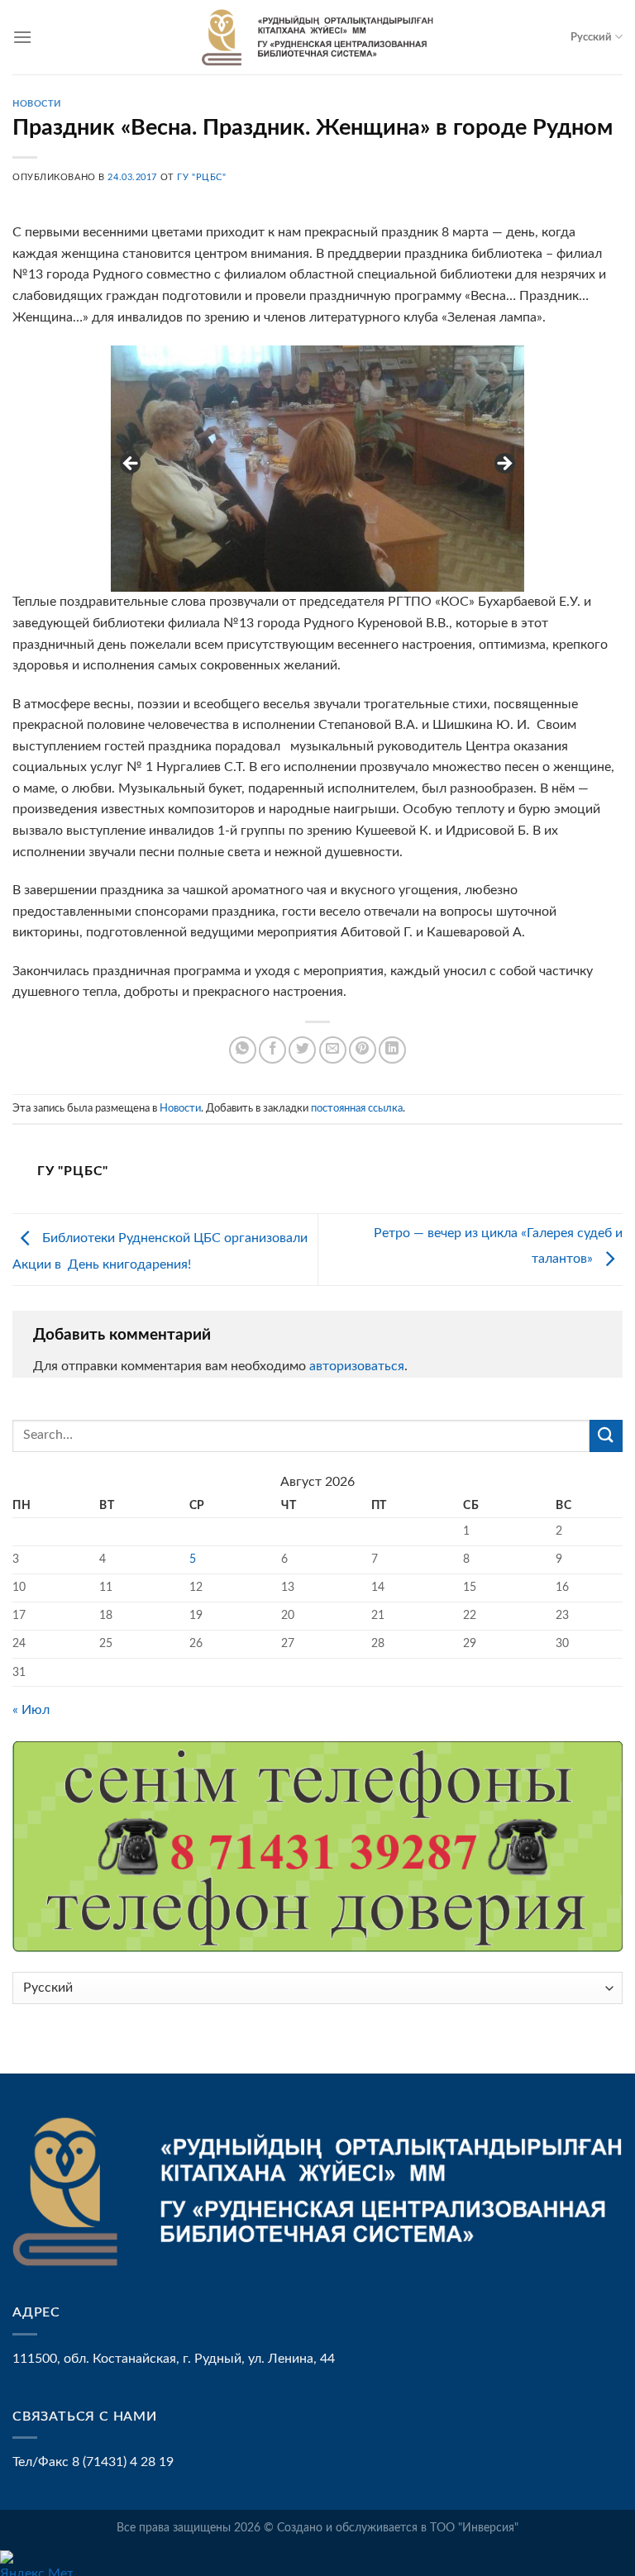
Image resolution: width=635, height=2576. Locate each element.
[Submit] (606, 1436)
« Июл (31, 1710)
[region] (317, 469)
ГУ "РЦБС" (201, 177)
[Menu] (22, 37)
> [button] (504, 464)
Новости (37, 104)
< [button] (131, 464)
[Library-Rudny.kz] (317, 37)
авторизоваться (357, 1366)
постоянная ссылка (357, 1108)
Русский (591, 37)
